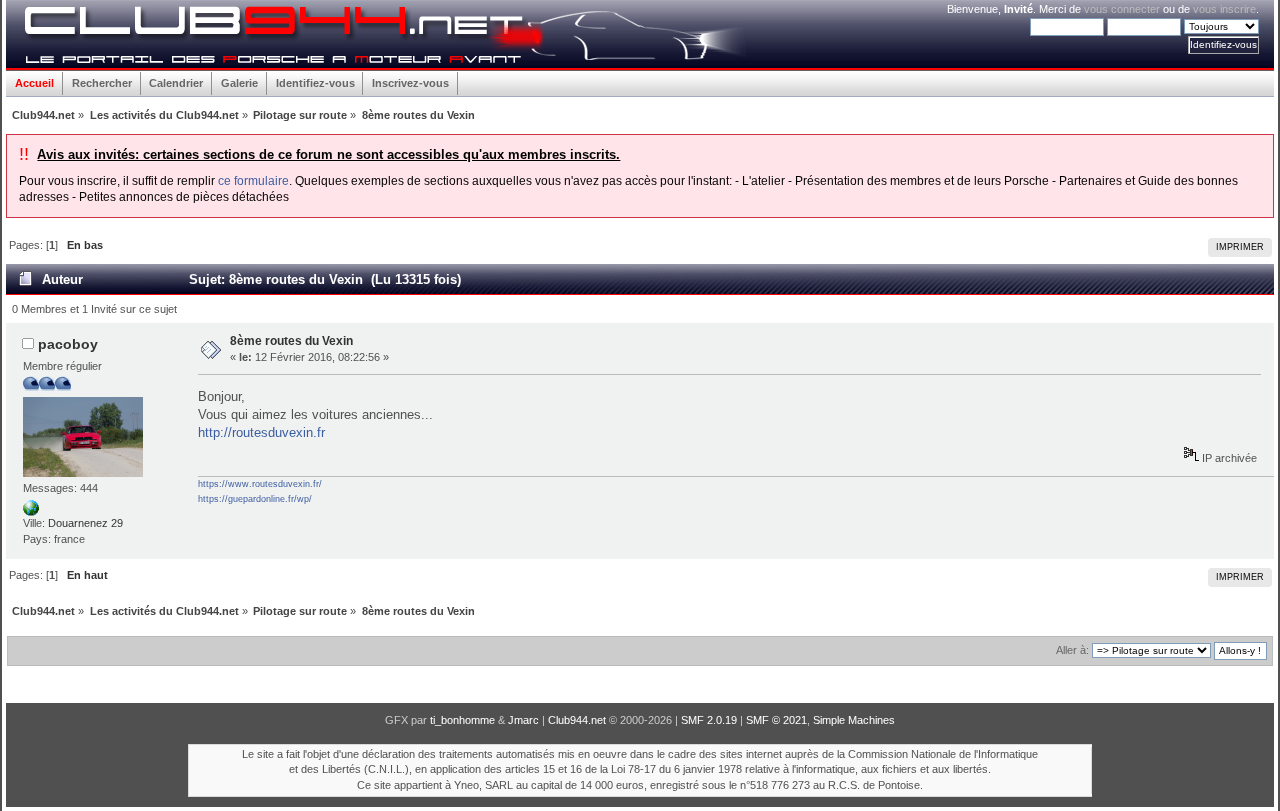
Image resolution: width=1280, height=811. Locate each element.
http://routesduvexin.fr (261, 432)
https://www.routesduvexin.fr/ (260, 484)
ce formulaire (253, 181)
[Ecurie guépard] (31, 512)
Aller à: (1072, 650)
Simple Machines (854, 720)
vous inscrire (1224, 9)
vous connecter (1122, 9)
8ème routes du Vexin (291, 341)
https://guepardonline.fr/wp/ (255, 499)
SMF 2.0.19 (709, 720)
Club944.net (577, 720)
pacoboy (68, 344)
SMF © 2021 (776, 720)
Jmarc (523, 720)
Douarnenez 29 (85, 523)
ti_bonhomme (462, 720)
